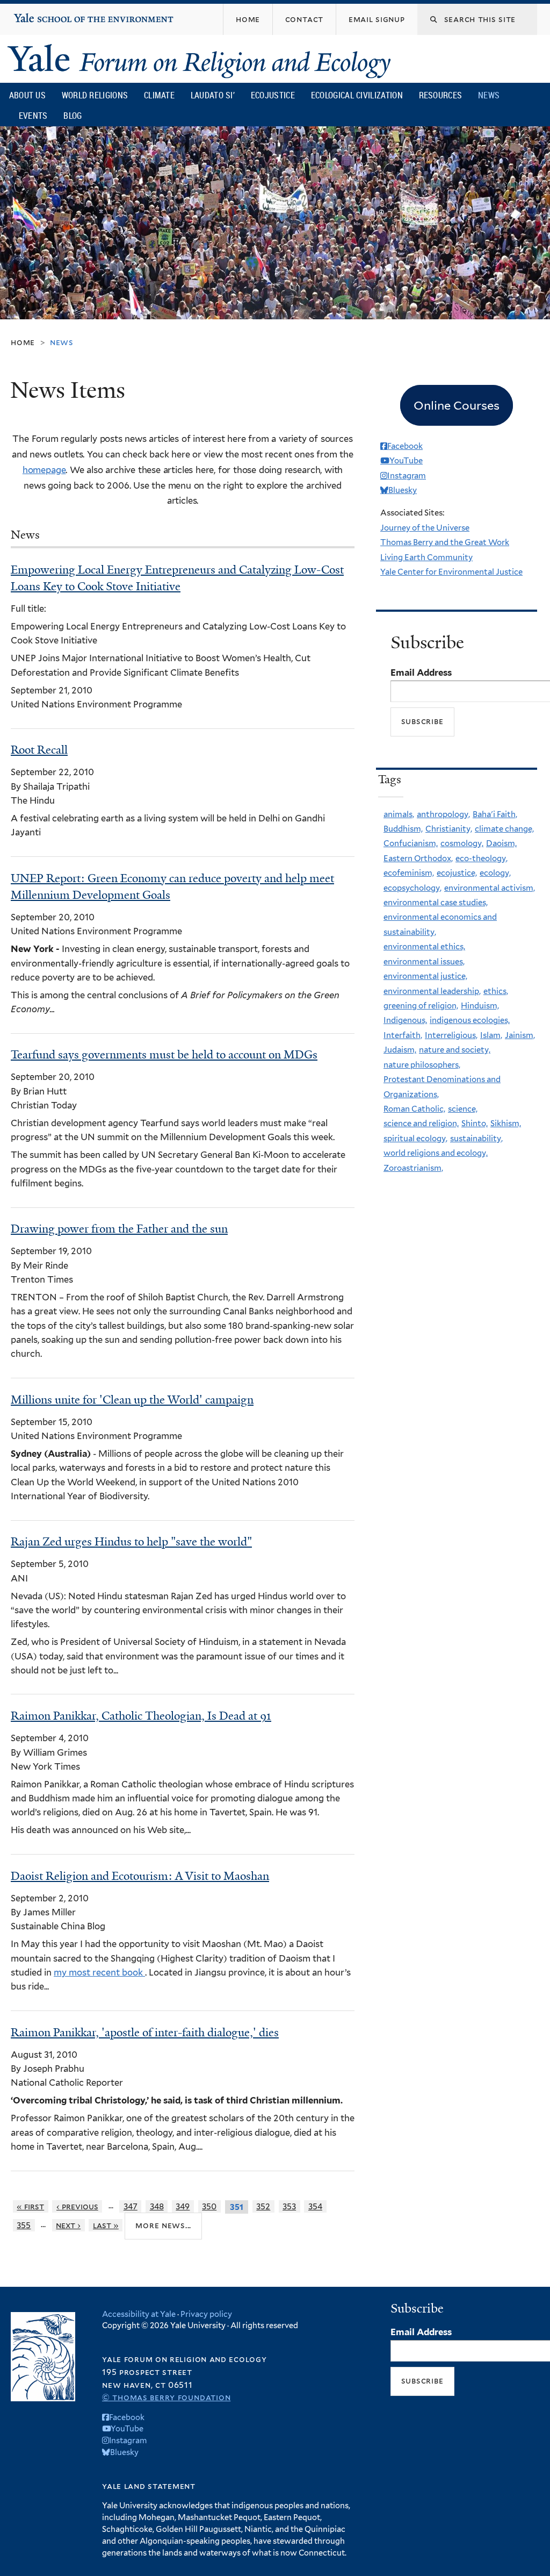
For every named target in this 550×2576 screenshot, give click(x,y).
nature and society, (455, 1050)
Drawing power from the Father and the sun (119, 1229)
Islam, (491, 1035)
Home (23, 342)
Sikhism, (506, 1124)
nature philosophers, (422, 1065)
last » (106, 2225)
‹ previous (77, 2206)
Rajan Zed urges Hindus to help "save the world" (131, 1542)
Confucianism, (411, 843)
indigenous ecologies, (470, 1020)
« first (30, 2206)
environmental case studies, (436, 903)
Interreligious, (451, 1035)
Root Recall (39, 750)
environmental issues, (424, 962)
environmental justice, (425, 976)
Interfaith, (403, 1035)
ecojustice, (457, 873)
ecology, (495, 873)
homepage (44, 470)
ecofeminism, (409, 873)
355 (24, 2225)
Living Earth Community (426, 557)
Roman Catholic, (414, 1109)
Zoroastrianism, (413, 1168)
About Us (27, 95)
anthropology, (443, 814)
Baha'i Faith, (495, 814)
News (489, 95)
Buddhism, (403, 829)
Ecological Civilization (357, 95)
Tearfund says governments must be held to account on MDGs (164, 1055)
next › (68, 2225)
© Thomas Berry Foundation (166, 2397)
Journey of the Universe (425, 528)
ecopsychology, (412, 888)
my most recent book (99, 1972)
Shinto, (475, 1124)
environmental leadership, (432, 991)
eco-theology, (482, 858)
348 (157, 2206)
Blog (73, 116)
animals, (399, 814)
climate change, (504, 829)
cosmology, (462, 843)
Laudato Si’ (213, 95)
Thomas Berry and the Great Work (445, 542)
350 (209, 2206)
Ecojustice (273, 95)
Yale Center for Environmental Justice (451, 572)
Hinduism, (480, 1006)
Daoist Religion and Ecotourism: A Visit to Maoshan (140, 1876)
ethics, (496, 991)
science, (463, 1109)
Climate (159, 95)
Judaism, (400, 1050)
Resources (441, 95)
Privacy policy (206, 2314)
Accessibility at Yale (139, 2314)
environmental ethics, (424, 947)
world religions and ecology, (436, 1153)
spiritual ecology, (415, 1139)
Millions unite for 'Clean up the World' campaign (132, 1400)
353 (289, 2206)
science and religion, (421, 1124)
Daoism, (501, 843)
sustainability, (476, 1139)
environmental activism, (490, 888)
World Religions (95, 95)
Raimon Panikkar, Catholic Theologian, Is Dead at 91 (141, 1716)
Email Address (421, 672)
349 (183, 2206)
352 (263, 2206)
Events (33, 116)
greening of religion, (421, 1006)
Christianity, (449, 829)
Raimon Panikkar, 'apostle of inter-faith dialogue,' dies (145, 2033)
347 (131, 2206)
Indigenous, (405, 1020)
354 (315, 2206)
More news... (163, 2225)
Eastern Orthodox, (418, 858)
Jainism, (520, 1035)
